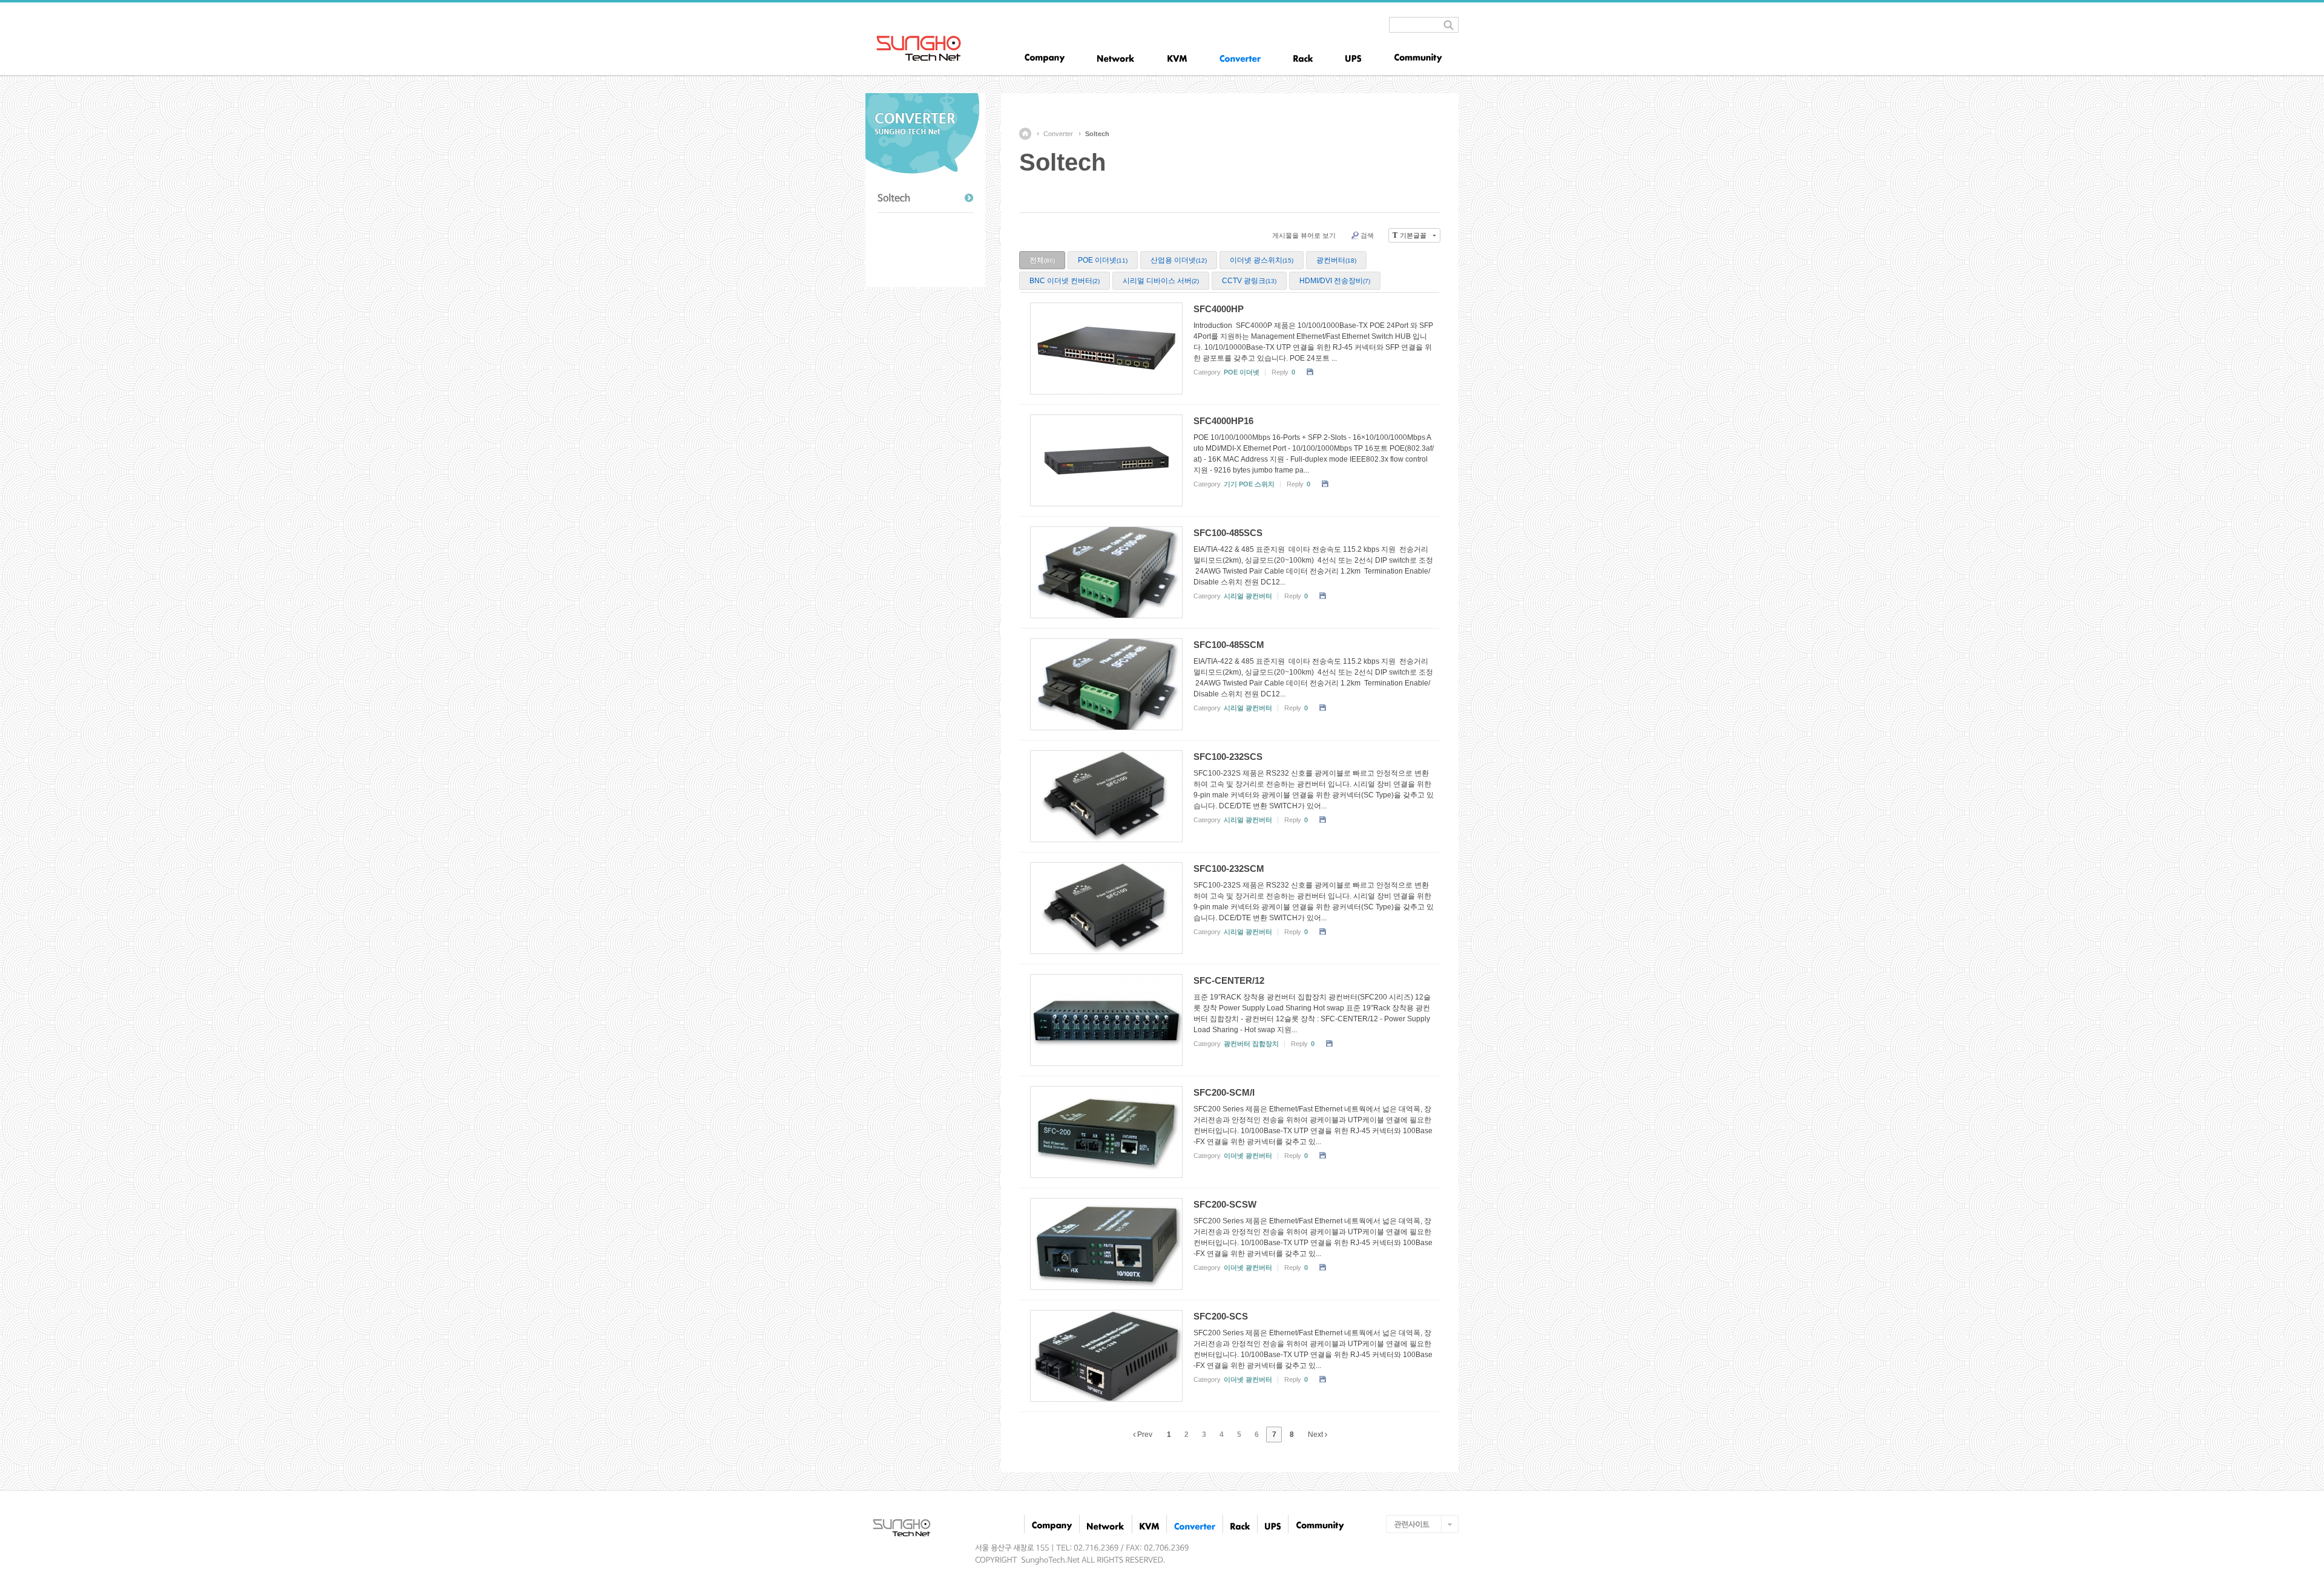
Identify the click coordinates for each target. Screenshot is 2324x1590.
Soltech (1097, 134)
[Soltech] (925, 198)
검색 (1367, 235)
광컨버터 (1336, 260)
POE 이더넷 (1103, 260)
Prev (1144, 1435)
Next (1316, 1435)
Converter (1058, 134)
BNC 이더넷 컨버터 (1065, 281)
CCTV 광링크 (1249, 281)
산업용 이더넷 (1179, 260)
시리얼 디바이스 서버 (1161, 281)
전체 (1042, 260)
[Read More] (1230, 348)
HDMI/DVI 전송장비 (1335, 281)
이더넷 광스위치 (1262, 260)
